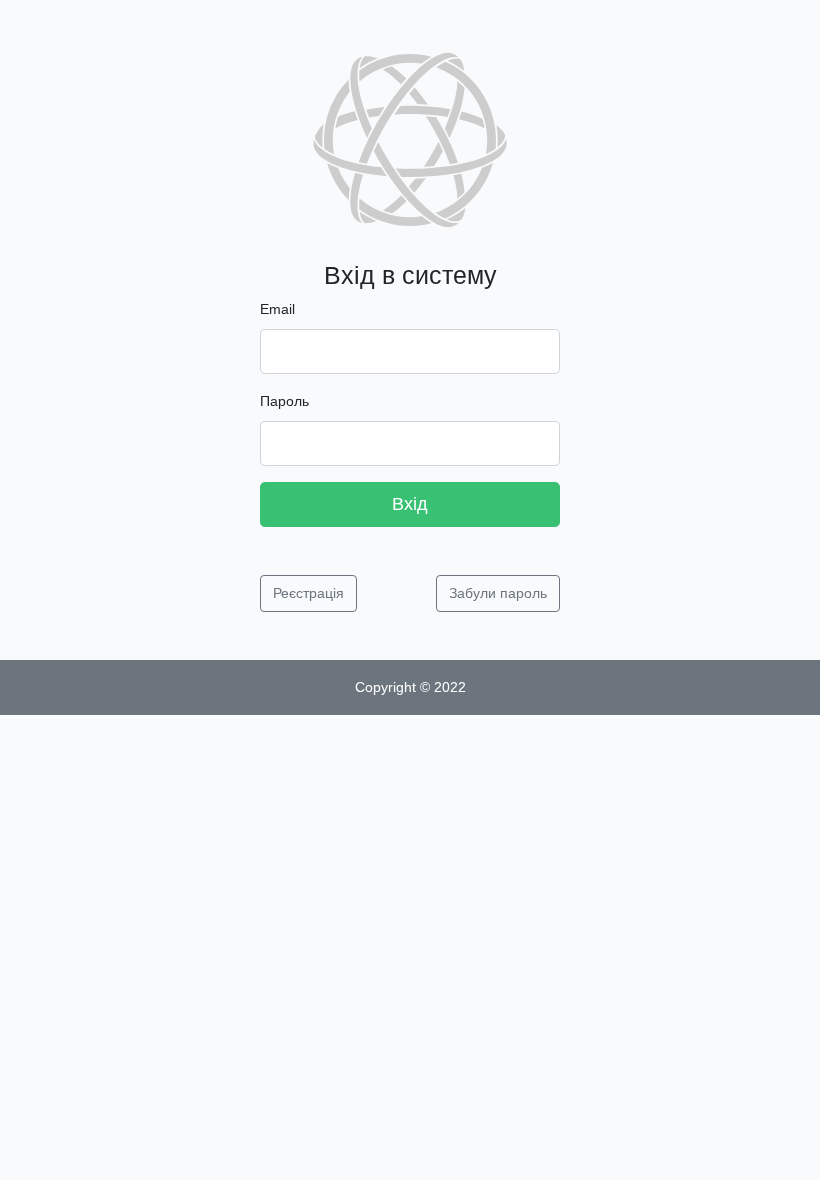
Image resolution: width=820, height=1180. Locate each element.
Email (277, 309)
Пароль (284, 401)
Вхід (410, 504)
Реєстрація (308, 593)
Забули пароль (498, 593)
